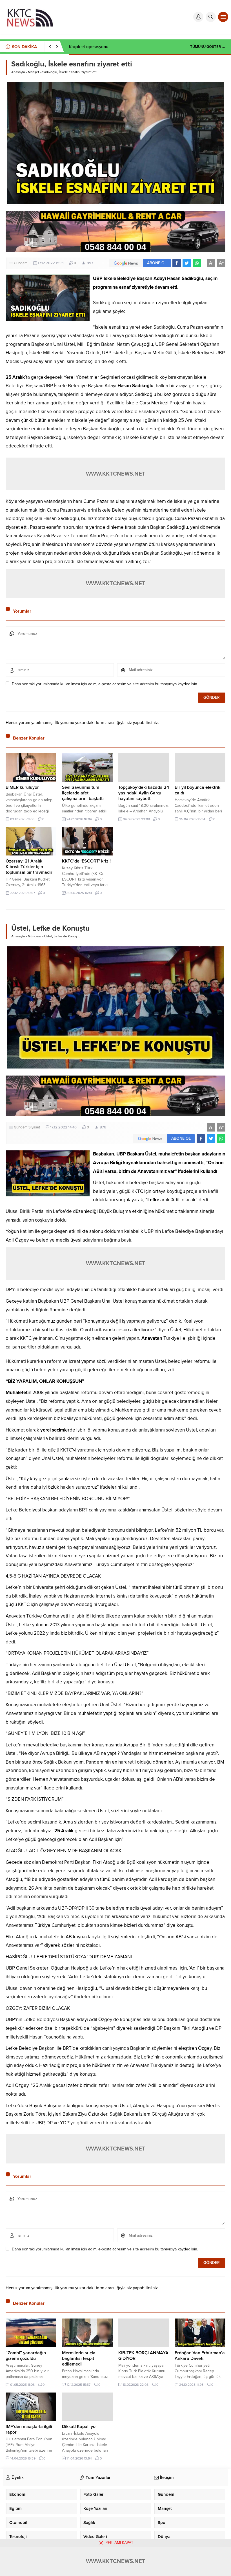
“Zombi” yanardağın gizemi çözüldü (26, 2356)
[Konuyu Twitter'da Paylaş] (187, 263)
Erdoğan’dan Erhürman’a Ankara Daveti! (200, 2356)
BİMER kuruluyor (22, 787)
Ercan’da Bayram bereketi (93, 47)
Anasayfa (18, 72)
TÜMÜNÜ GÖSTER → (208, 47)
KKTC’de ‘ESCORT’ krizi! (86, 861)
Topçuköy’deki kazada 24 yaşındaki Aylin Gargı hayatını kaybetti (144, 793)
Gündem (21, 263)
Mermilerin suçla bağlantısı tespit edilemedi (79, 2358)
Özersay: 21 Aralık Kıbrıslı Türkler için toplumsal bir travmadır (29, 867)
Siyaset (34, 1127)
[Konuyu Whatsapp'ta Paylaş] (197, 263)
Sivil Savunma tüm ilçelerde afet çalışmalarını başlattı (83, 793)
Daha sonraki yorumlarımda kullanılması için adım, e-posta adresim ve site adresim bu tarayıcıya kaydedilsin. (105, 684)
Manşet (34, 72)
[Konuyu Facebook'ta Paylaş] (177, 263)
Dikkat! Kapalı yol (79, 2427)
